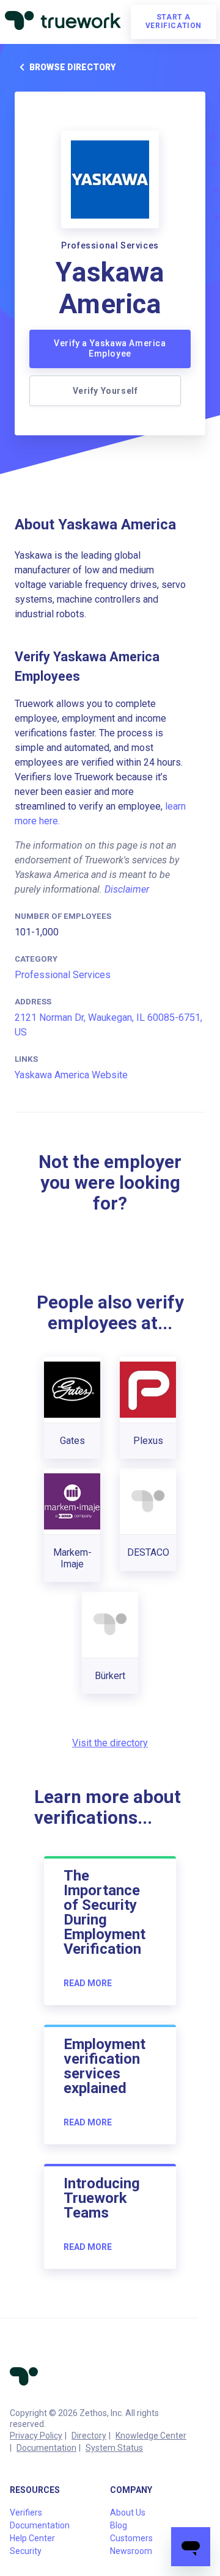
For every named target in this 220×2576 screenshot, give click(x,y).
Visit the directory (110, 1743)
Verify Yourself (105, 391)
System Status (114, 2448)
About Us (128, 2513)
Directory (89, 2436)
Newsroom (131, 2551)
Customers (131, 2538)
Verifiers (26, 2513)
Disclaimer (127, 889)
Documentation (46, 2448)
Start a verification (174, 21)
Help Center (32, 2538)
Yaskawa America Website (71, 1075)
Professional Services (63, 975)
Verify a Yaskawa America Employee (110, 349)
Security (26, 2551)
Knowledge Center (151, 2436)
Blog (119, 2525)
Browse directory (72, 67)
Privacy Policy (36, 2436)
